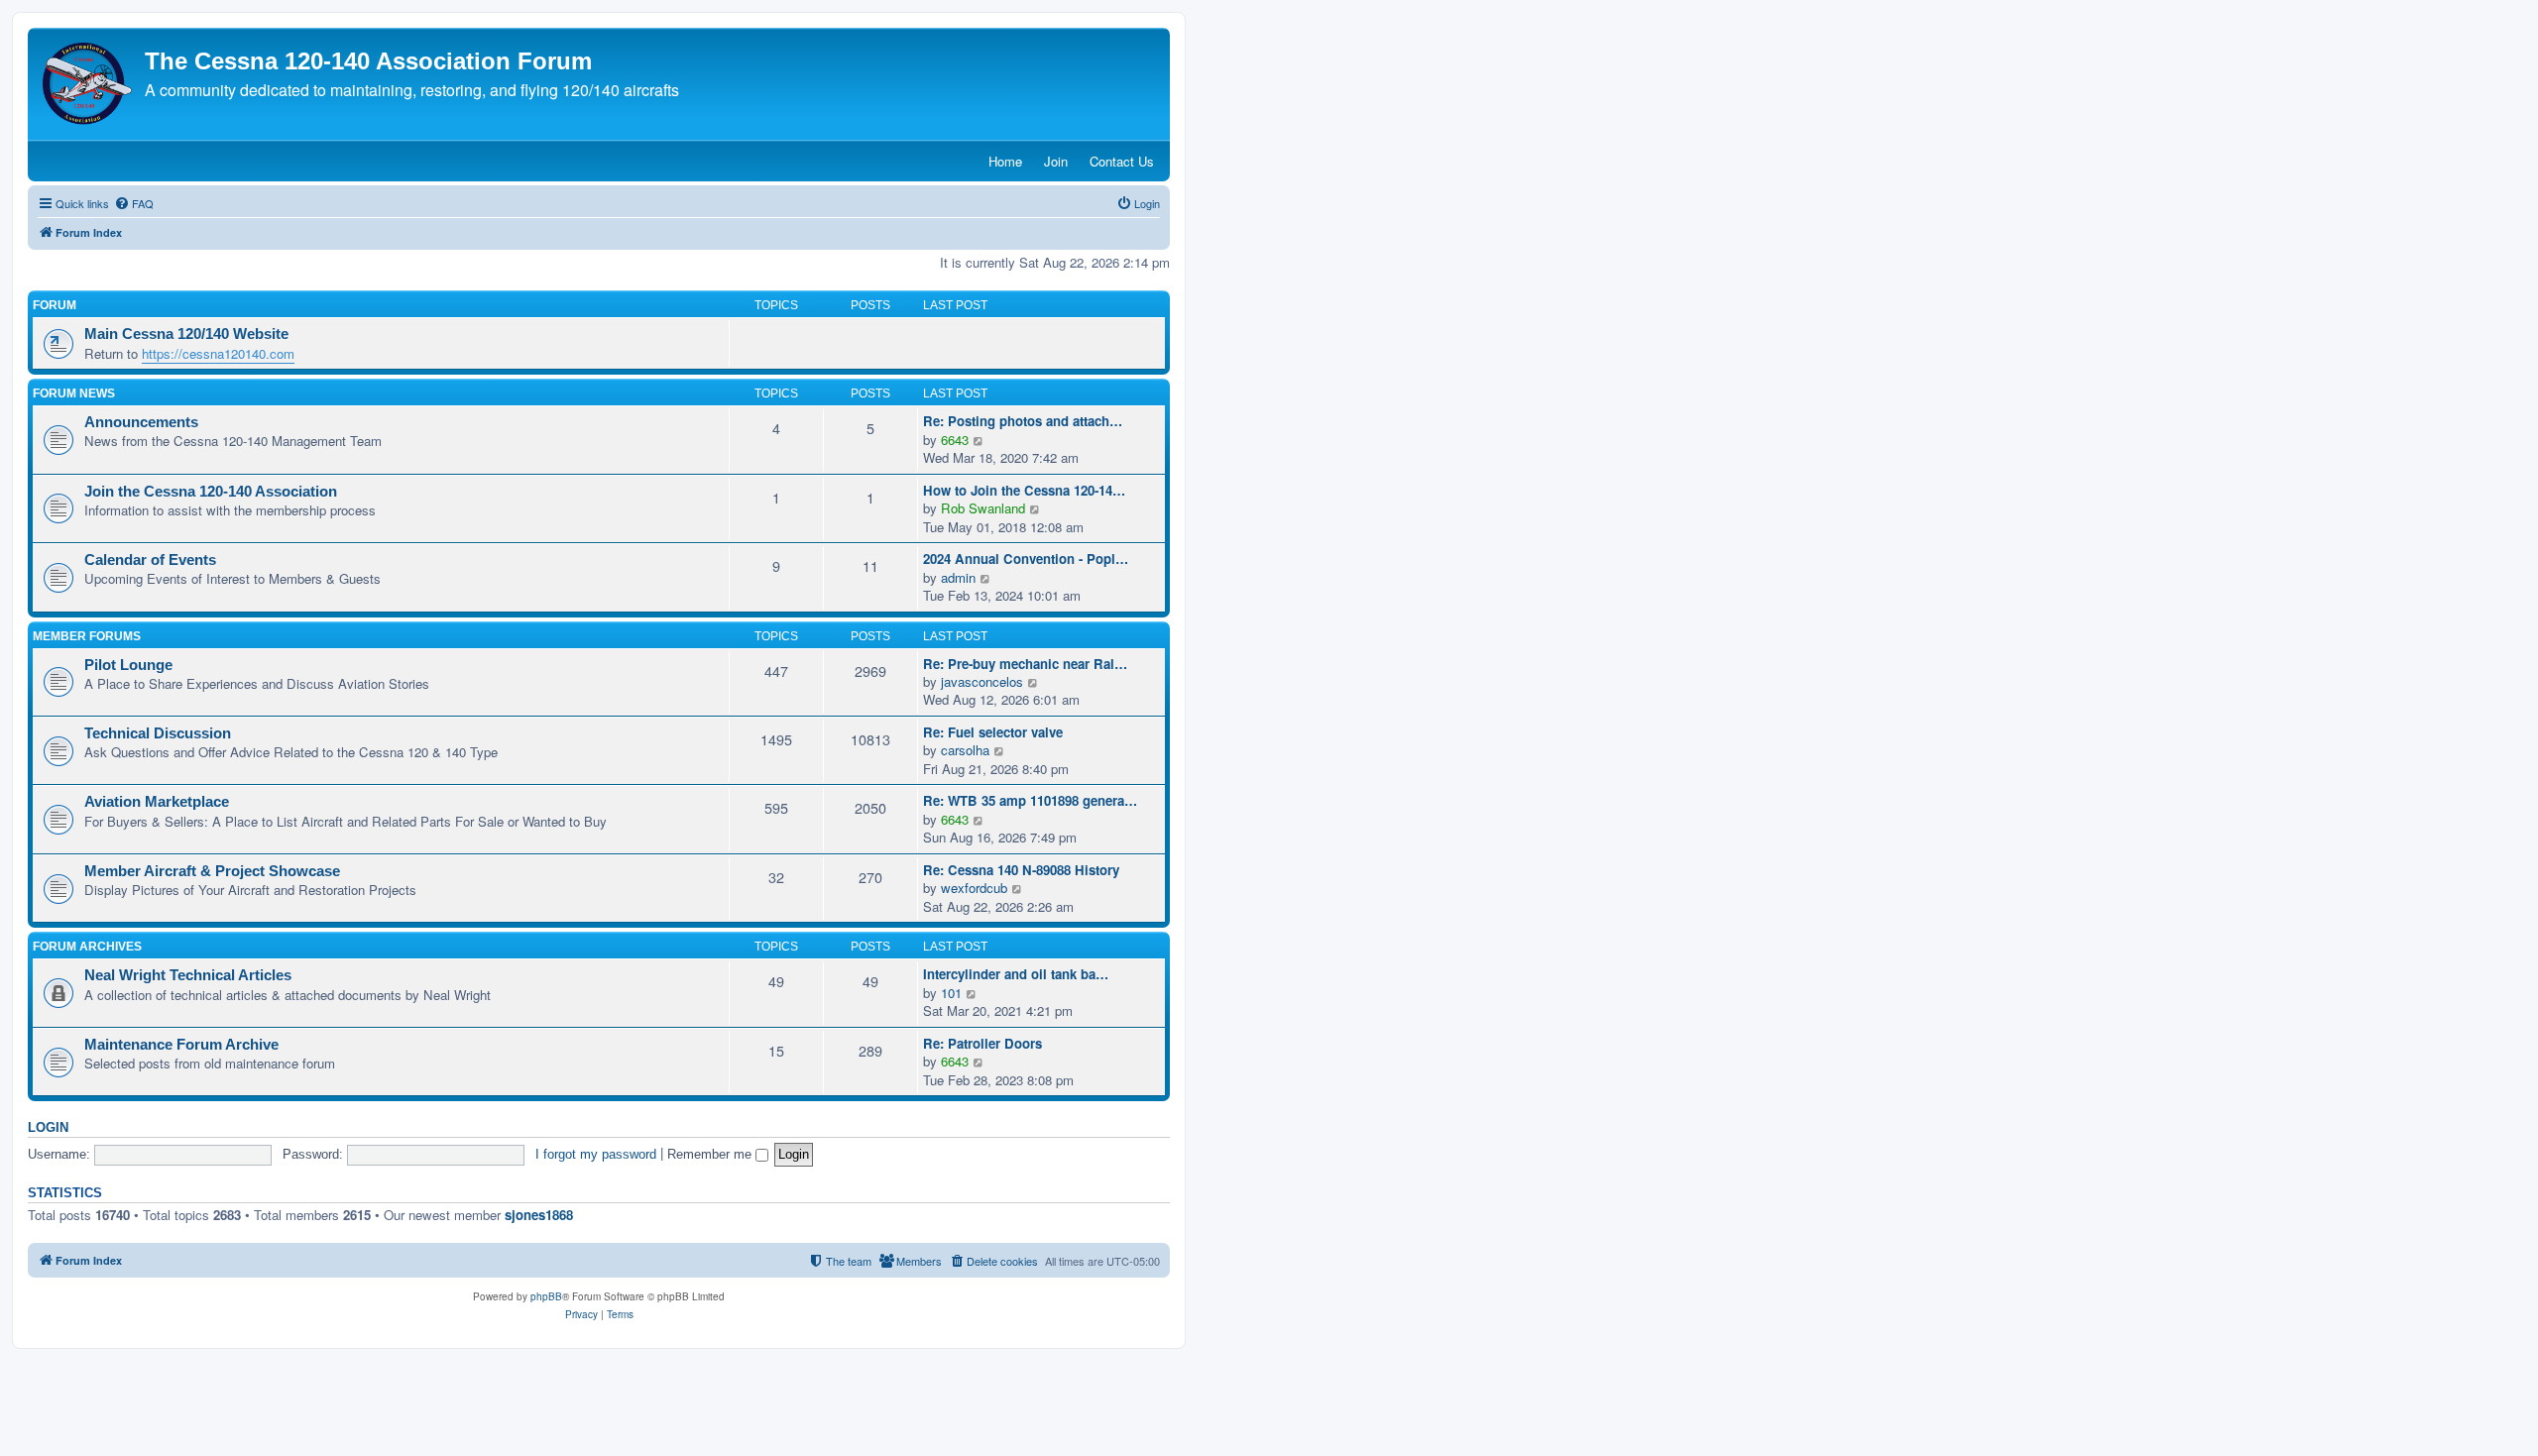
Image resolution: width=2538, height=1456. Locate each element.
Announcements (141, 422)
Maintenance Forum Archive (181, 1045)
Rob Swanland (983, 508)
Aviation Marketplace (157, 802)
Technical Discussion (158, 733)
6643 (955, 440)
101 (951, 993)
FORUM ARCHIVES (87, 947)
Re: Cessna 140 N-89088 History (1021, 870)
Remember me (711, 1154)
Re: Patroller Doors (982, 1044)
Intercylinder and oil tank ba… (1016, 974)
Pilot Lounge (128, 665)
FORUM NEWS (74, 393)
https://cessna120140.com (218, 353)
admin (958, 578)
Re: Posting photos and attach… (1023, 421)
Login (48, 1128)
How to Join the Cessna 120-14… (1024, 491)
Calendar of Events (150, 560)
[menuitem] (134, 203)
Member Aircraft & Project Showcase (212, 871)
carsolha (965, 750)
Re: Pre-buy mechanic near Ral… (1025, 664)
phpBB (546, 1296)
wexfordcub (974, 888)
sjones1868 (539, 1215)
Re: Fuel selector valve (993, 732)
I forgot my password (596, 1154)
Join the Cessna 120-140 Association (211, 492)
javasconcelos (982, 682)
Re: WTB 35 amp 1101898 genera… (1030, 801)
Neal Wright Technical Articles (188, 975)
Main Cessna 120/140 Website (186, 334)
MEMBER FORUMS (87, 636)
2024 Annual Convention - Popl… (1026, 559)
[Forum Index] (89, 84)
